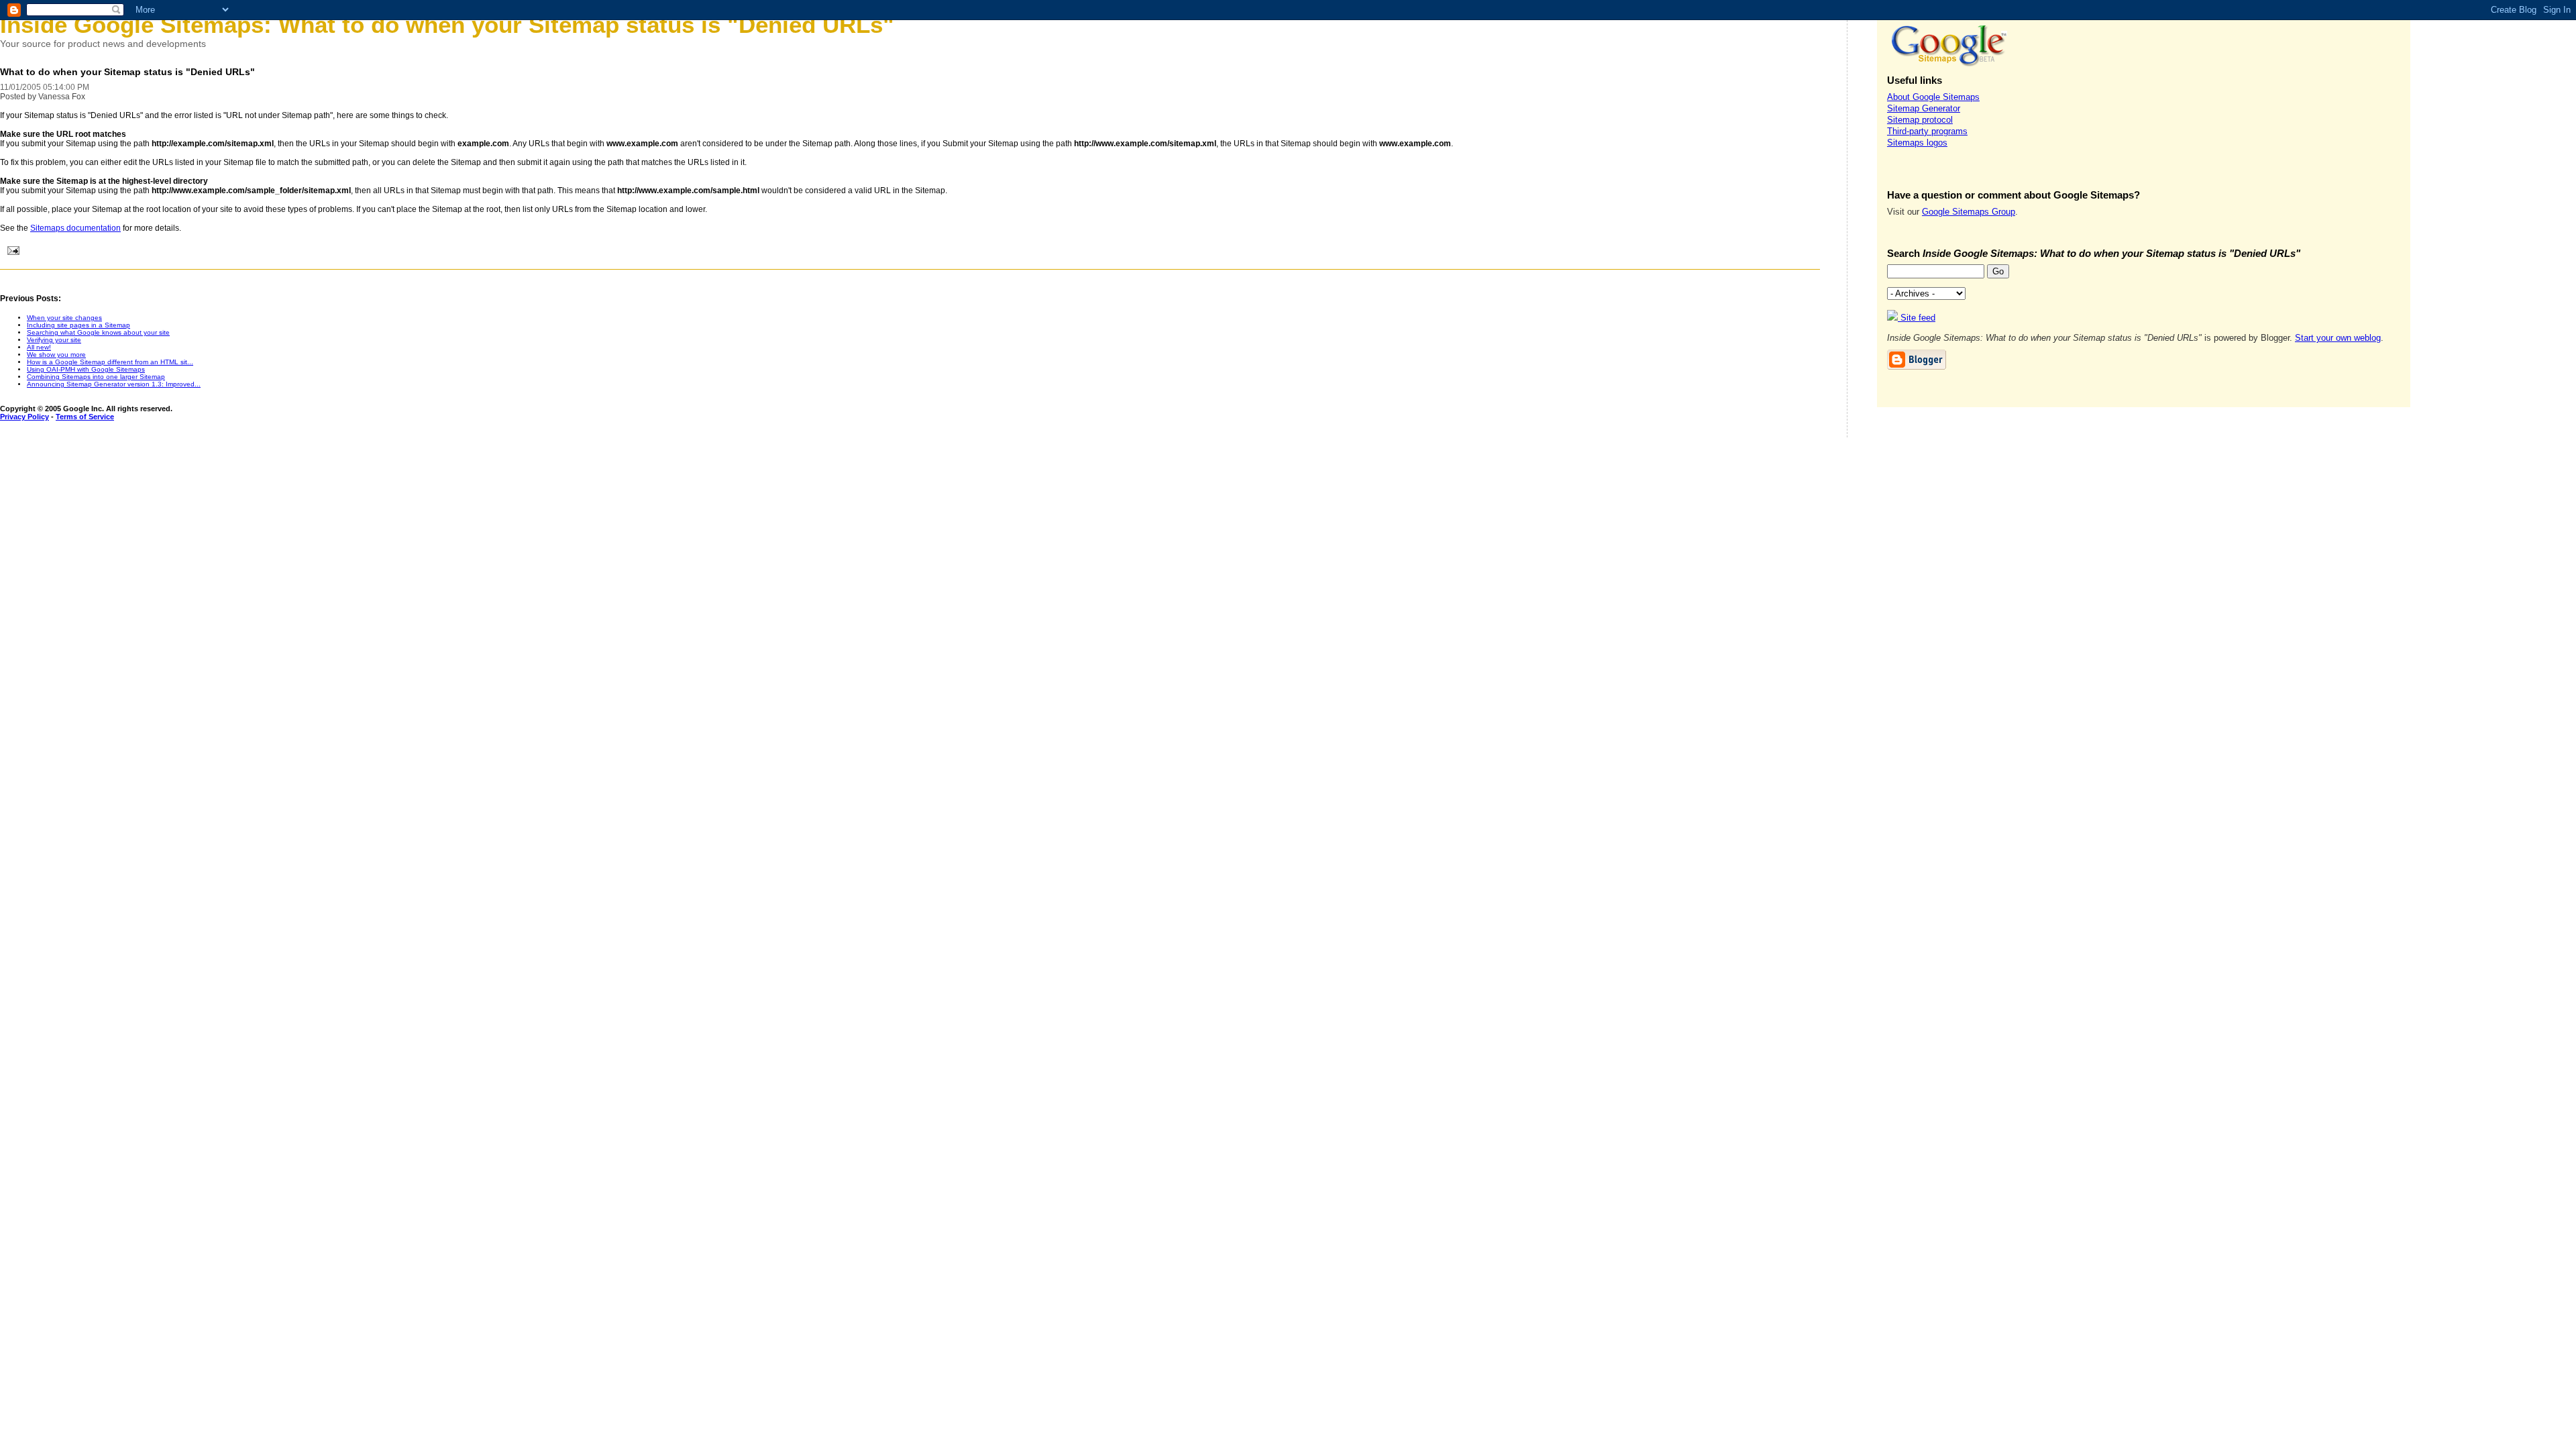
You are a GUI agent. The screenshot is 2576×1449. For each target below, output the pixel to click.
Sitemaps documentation (75, 228)
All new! (39, 347)
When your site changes (64, 318)
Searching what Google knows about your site (98, 332)
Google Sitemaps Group (1969, 212)
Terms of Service (85, 417)
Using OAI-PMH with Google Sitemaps (86, 369)
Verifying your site (54, 340)
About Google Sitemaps (1933, 97)
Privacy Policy (24, 417)
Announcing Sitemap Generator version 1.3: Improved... (114, 384)
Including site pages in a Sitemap (78, 325)
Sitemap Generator (1924, 108)
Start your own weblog (2338, 338)
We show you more (56, 355)
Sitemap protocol (1920, 120)
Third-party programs (1927, 131)
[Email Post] (11, 252)
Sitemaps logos (1917, 143)
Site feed (1917, 318)
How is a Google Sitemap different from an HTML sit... (110, 362)
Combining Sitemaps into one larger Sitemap (96, 377)
